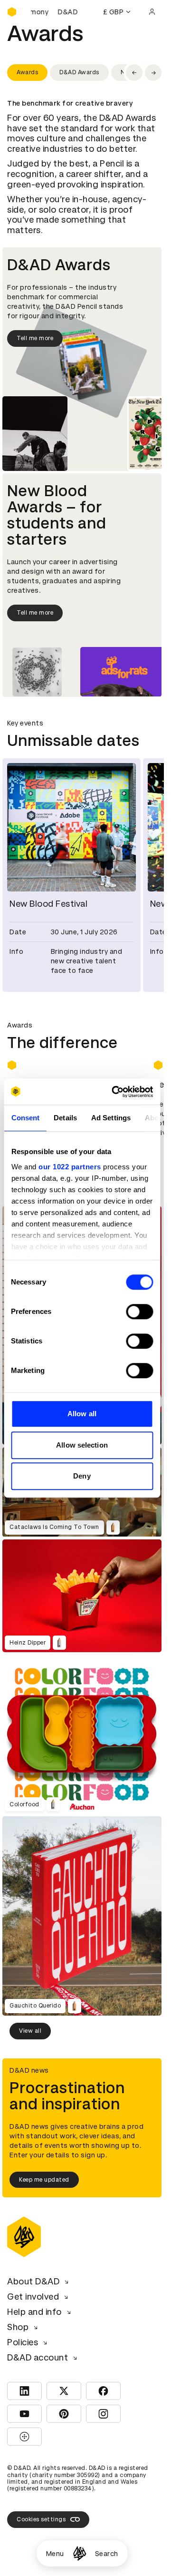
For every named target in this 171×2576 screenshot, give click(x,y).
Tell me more (35, 338)
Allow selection (82, 1445)
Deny (82, 1476)
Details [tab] (65, 1118)
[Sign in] (152, 12)
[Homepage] (80, 2553)
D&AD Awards (79, 72)
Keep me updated (44, 2174)
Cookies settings (41, 2514)
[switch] (139, 1312)
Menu (55, 2554)
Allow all (82, 1414)
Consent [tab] (25, 1118)
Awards (27, 72)
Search (107, 2554)
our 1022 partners (70, 1167)
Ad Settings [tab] (110, 1118)
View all (30, 2025)
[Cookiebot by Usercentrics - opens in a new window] (115, 1092)
